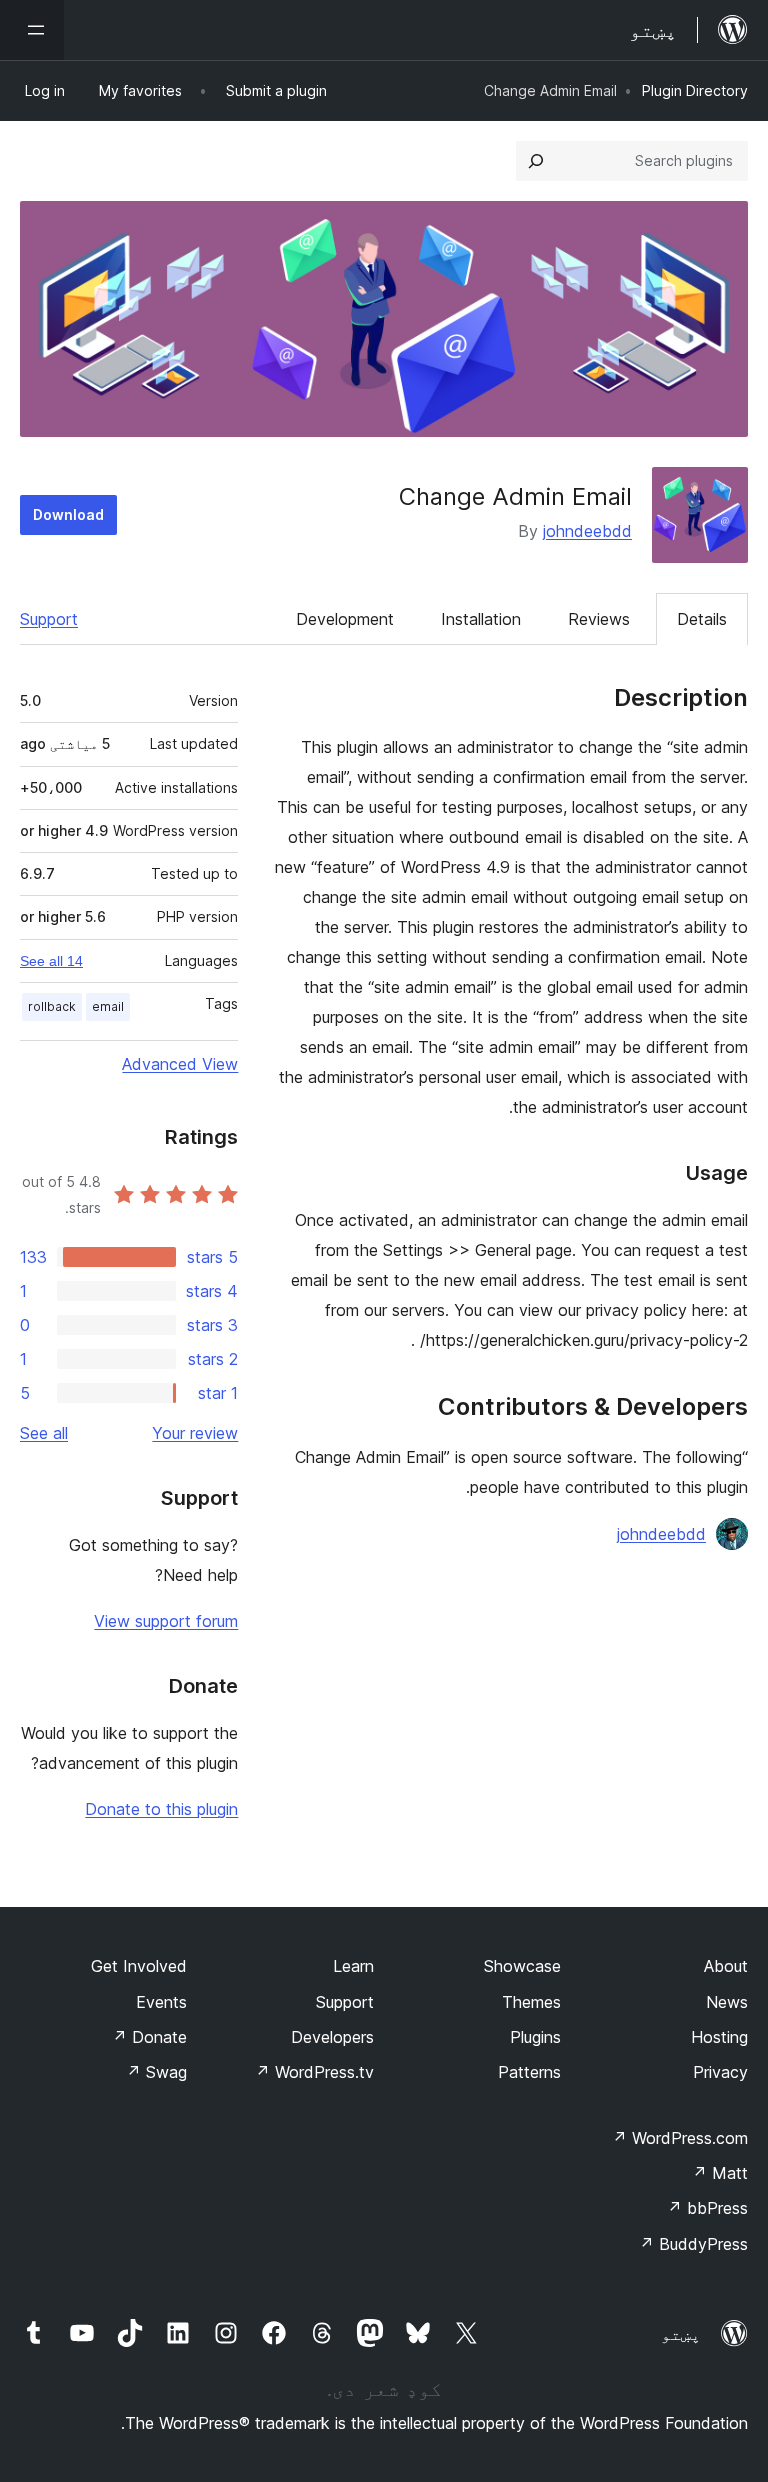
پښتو (681, 2334)
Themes (531, 2002)
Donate (149, 2037)
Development (345, 619)
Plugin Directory (695, 90)
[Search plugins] (536, 161)
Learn (353, 1966)
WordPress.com (680, 2138)
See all (44, 1433)
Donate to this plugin (161, 1809)
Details (702, 619)
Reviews (599, 619)
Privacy (720, 2072)
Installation (481, 619)
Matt (720, 2173)
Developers (332, 2037)
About (726, 1966)
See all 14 (51, 961)
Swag (156, 2072)
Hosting (719, 2037)
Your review (195, 1433)
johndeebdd (587, 531)
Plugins (535, 2037)
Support (49, 619)
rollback (52, 1006)
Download (68, 514)
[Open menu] (32, 30)
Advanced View (180, 1064)
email (108, 1006)
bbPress (707, 2208)
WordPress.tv (314, 2072)
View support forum (166, 1621)
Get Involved (139, 1966)
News (727, 2002)
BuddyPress (693, 2244)
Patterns (529, 2072)
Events (161, 2002)
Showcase (522, 1966)
